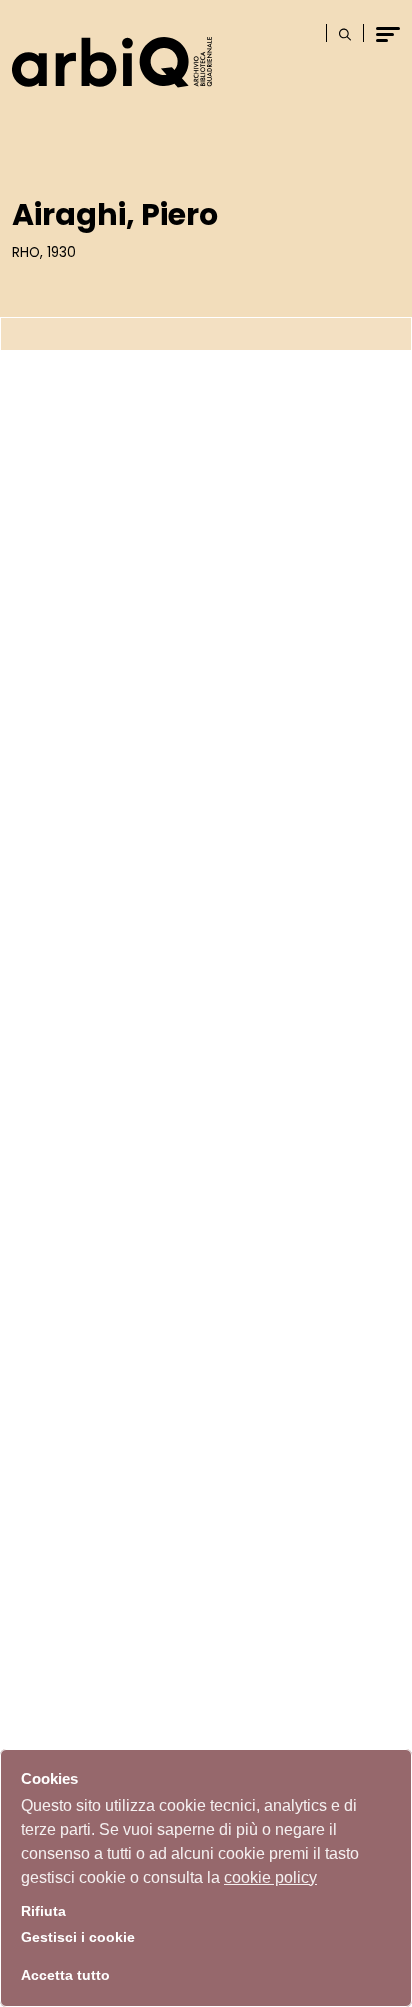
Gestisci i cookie (78, 1937)
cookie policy (270, 1877)
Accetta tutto (65, 1975)
